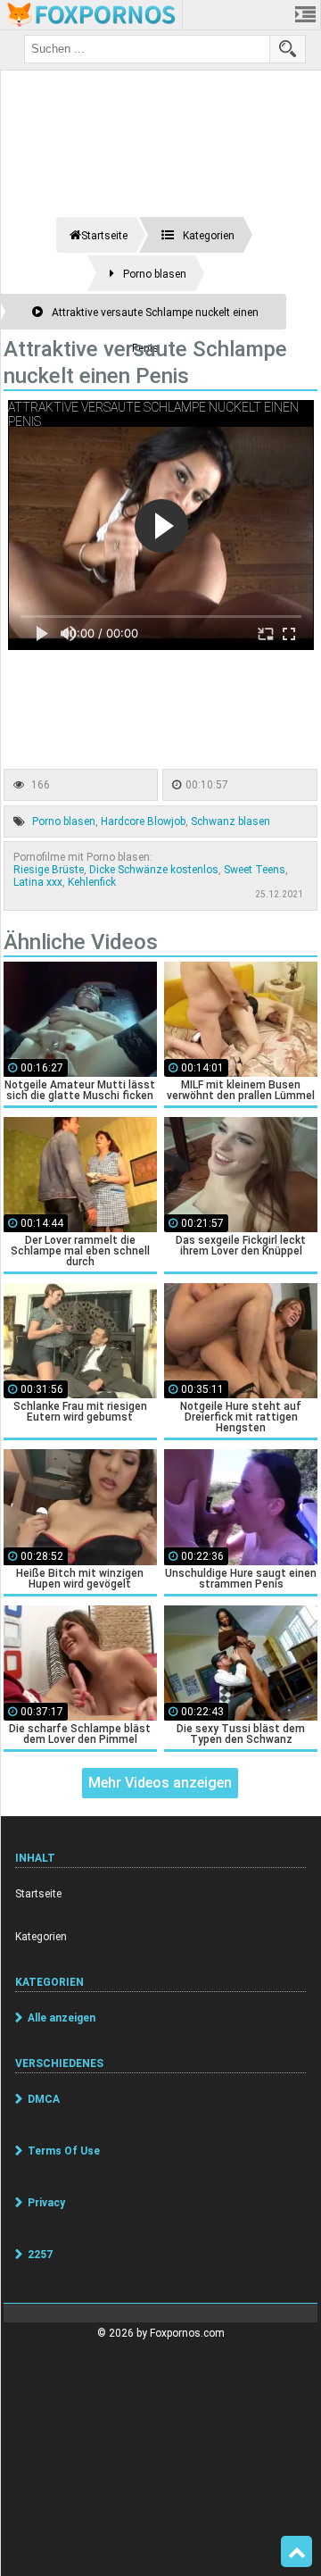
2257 (40, 2255)
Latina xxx (38, 882)
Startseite (38, 1894)
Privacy (46, 2203)
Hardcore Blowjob (143, 821)
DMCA (44, 2099)
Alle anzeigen (62, 2018)
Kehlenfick (92, 882)
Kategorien (41, 1937)
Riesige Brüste (49, 870)
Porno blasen (64, 821)
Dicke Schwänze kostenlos (154, 870)
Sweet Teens (255, 870)
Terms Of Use (64, 2151)
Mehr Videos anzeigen (160, 1783)
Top (296, 2552)
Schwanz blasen (230, 821)
